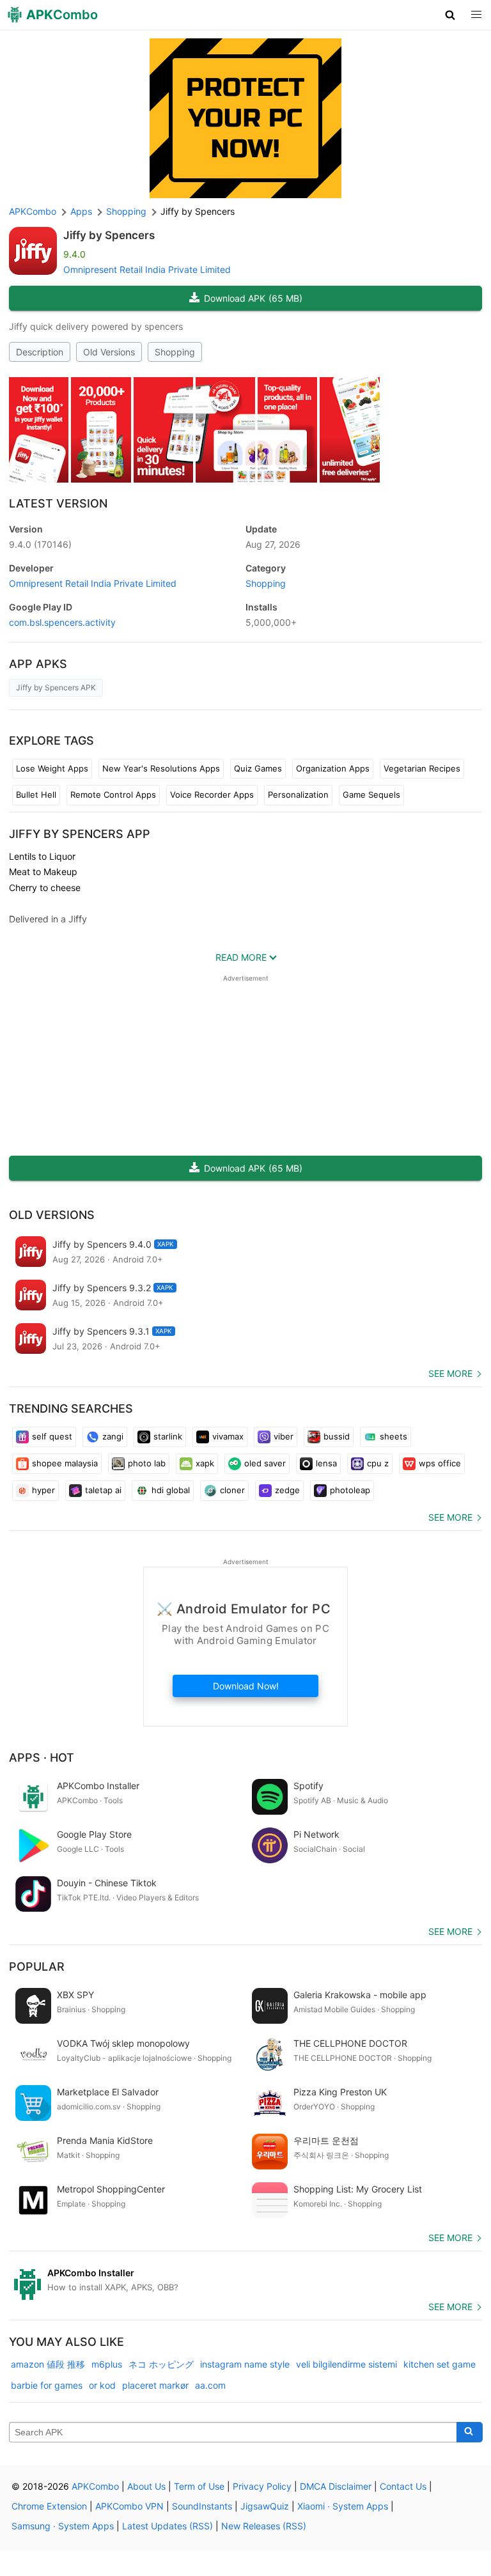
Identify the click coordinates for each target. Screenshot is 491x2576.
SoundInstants (202, 2506)
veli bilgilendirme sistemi (347, 2364)
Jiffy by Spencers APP (80, 834)
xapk (205, 1463)
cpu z (378, 1463)
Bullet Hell (36, 795)
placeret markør (155, 2385)
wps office (440, 1463)
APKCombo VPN (129, 2506)
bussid (337, 1436)
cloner (232, 1490)
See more (450, 1373)
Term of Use (199, 2486)
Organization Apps (333, 768)
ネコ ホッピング (161, 2364)
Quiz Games (258, 768)
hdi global (171, 1490)
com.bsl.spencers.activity (62, 622)
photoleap (350, 1490)
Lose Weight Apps (52, 768)
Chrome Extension (49, 2506)
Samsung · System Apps (63, 2526)
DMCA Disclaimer (336, 2486)
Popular (37, 1967)
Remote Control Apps (113, 795)
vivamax (228, 1436)
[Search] (470, 2432)
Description (40, 352)
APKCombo (33, 211)
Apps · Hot (42, 1757)
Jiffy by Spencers (109, 235)
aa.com (210, 2385)
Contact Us (403, 2486)
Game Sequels (371, 795)
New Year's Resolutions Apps (161, 768)
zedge (287, 1490)
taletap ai (103, 1490)
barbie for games (47, 2385)
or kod (102, 2385)
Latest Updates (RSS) (168, 2526)
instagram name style (245, 2364)
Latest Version (58, 503)
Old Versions (109, 352)
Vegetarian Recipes (422, 768)
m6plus (107, 2364)
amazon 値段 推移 (48, 2364)
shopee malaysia (65, 1463)
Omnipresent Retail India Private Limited (147, 269)
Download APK (253, 298)
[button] (450, 15)
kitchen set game (440, 2364)
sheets (394, 1436)
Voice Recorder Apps (212, 795)
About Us (146, 2486)
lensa (326, 1463)
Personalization (298, 795)
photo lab (147, 1463)
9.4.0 (40, 544)
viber (284, 1436)
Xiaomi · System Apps (343, 2506)
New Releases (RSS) (264, 2526)
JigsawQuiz (265, 2506)
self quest (52, 1436)
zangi (113, 1436)
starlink (168, 1436)
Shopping (175, 352)
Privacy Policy (262, 2486)
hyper (43, 1490)
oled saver (265, 1463)
